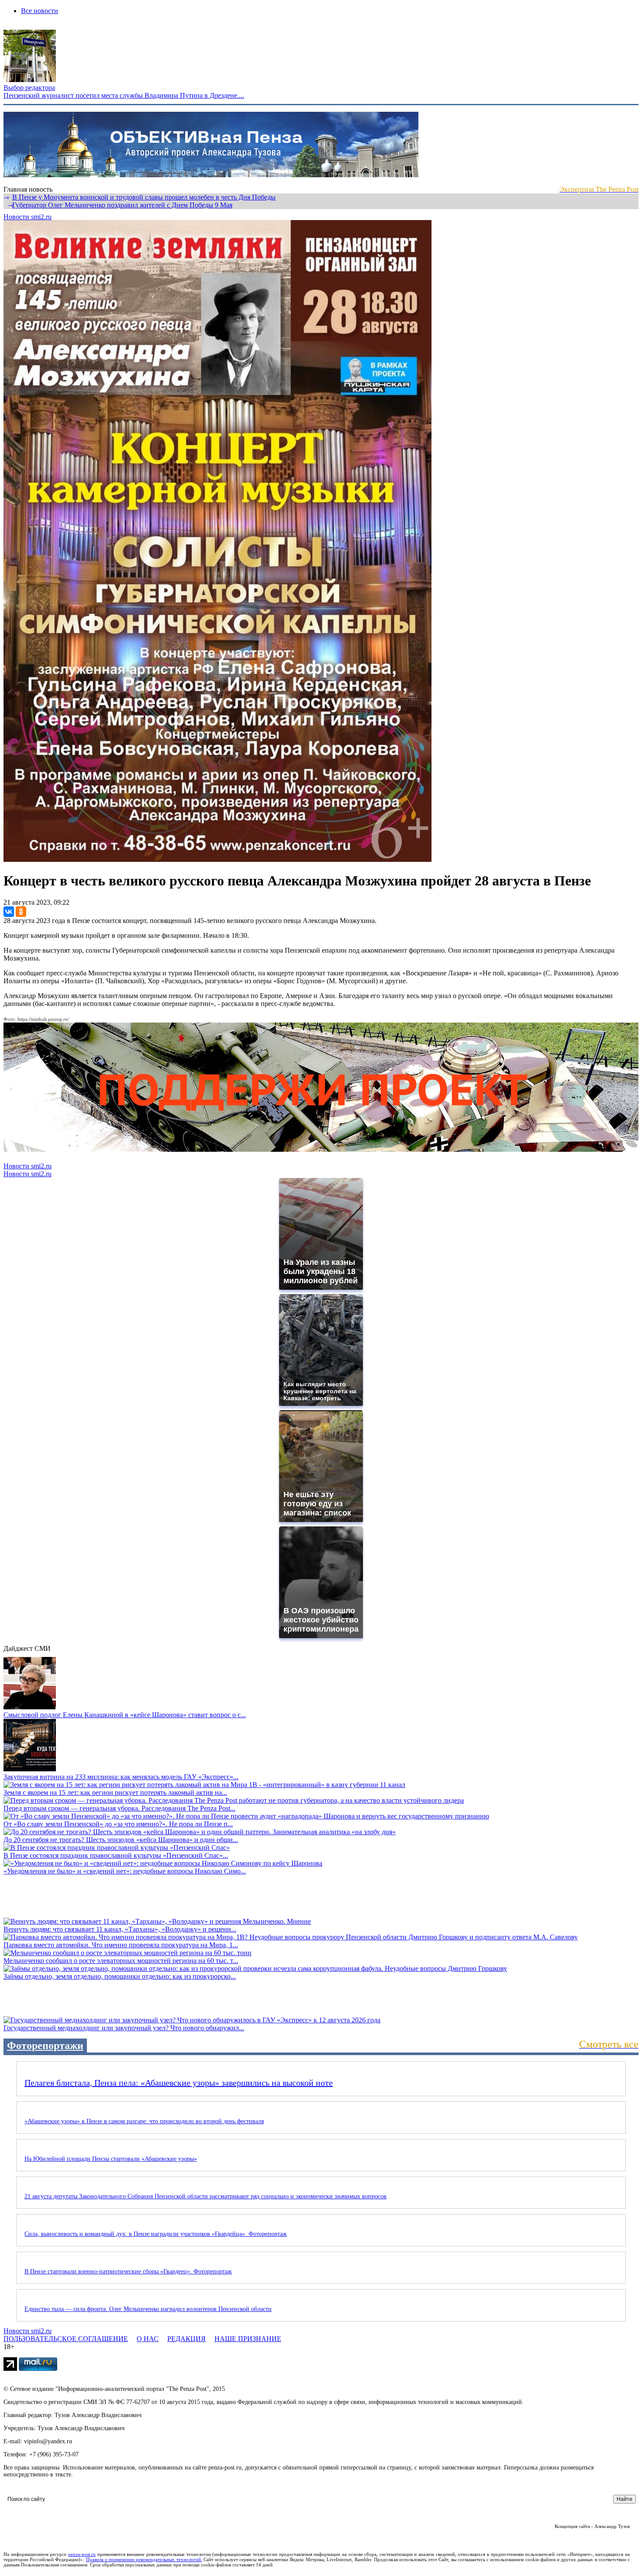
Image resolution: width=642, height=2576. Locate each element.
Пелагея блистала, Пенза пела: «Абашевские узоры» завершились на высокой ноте (179, 2083)
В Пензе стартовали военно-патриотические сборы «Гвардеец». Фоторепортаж (128, 2271)
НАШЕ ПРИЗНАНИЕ (248, 2339)
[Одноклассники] (21, 912)
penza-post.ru (82, 2554)
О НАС (148, 2339)
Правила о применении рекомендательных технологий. (144, 2559)
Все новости (40, 11)
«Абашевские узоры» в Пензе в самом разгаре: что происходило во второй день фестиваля (144, 2121)
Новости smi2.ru (28, 217)
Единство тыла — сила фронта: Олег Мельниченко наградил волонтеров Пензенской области (148, 2309)
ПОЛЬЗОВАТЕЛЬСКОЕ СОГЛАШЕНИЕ (66, 2339)
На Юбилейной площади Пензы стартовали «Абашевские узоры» (111, 2159)
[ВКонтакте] (9, 912)
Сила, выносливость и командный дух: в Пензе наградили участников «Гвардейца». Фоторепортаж (156, 2234)
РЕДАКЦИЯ (186, 2339)
